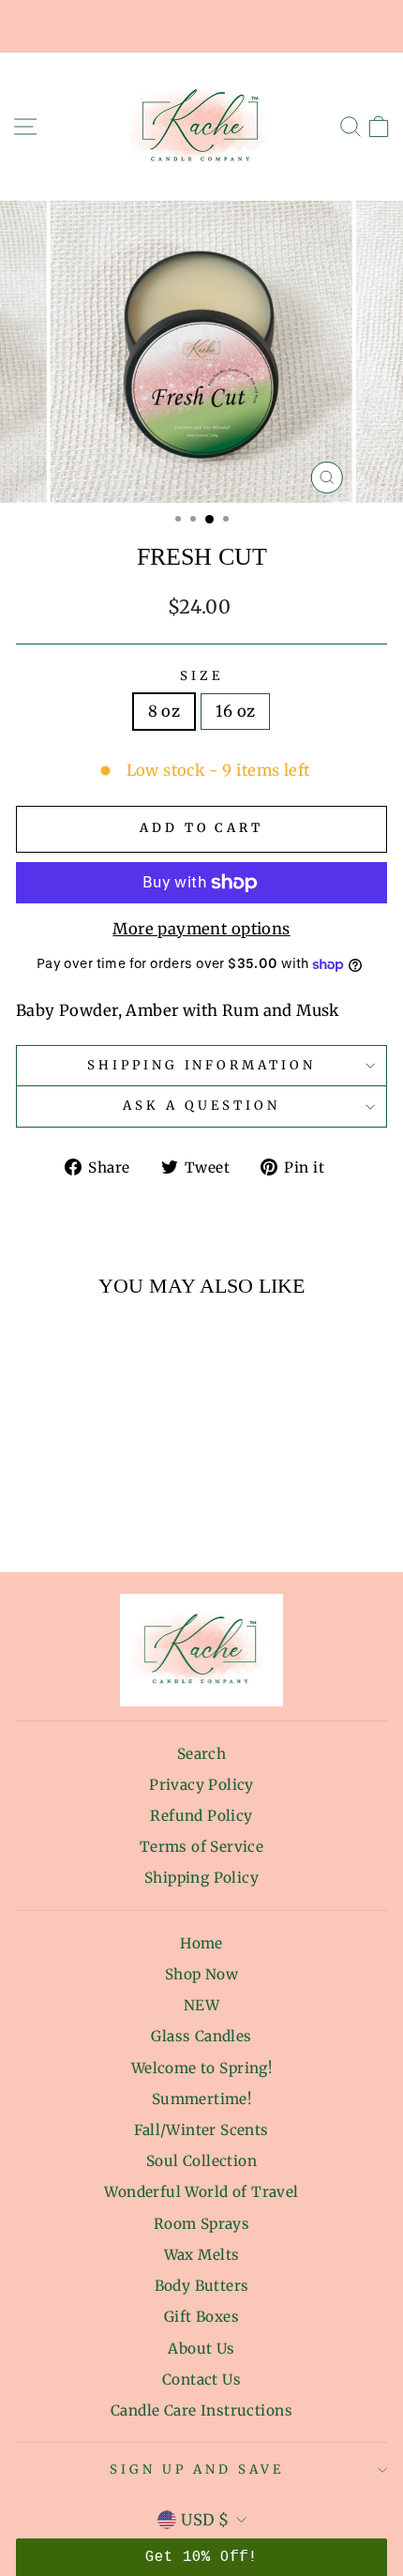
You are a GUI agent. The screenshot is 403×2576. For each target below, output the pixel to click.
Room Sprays (202, 2224)
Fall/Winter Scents (201, 2130)
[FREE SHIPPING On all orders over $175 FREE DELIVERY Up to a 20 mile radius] (201, 26)
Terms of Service (202, 1847)
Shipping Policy (201, 1878)
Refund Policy (201, 1816)
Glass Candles (201, 2036)
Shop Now (201, 1974)
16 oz (235, 712)
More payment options (201, 929)
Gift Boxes (201, 2317)
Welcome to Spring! (201, 2068)
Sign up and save (197, 2470)
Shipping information (202, 1065)
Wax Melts (202, 2255)
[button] (201, 2557)
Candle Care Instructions (201, 2410)
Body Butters (202, 2286)
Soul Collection (201, 2161)
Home (201, 1943)
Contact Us (201, 2379)
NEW (201, 2005)
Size (201, 676)
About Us (201, 2349)
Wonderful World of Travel (201, 2192)
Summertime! (202, 2099)
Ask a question (201, 1106)
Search (201, 1754)
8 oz (164, 712)
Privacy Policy (201, 1785)
